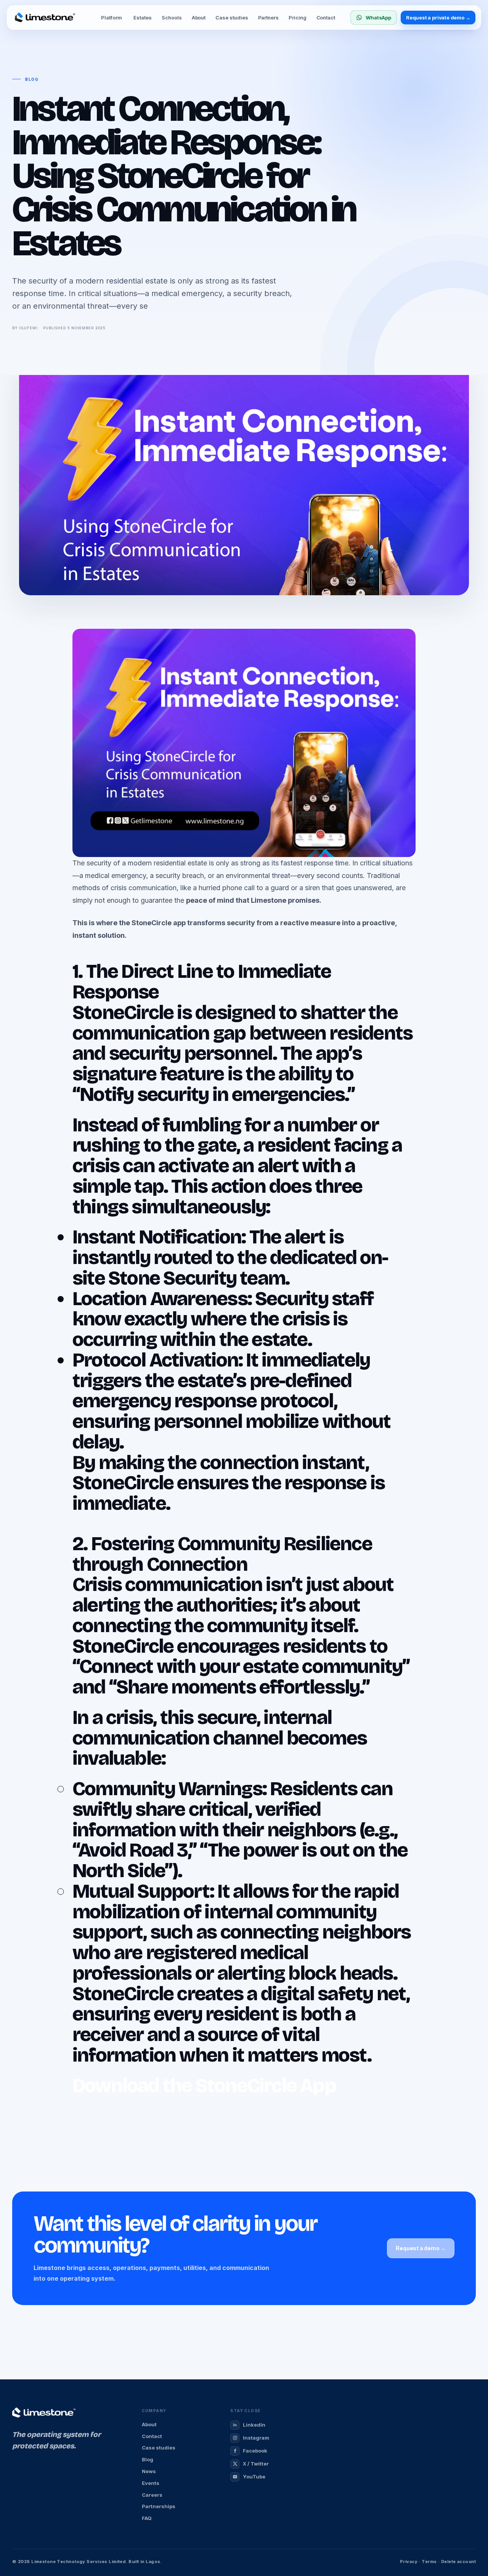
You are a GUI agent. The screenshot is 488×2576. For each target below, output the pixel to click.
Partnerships (159, 2506)
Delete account (458, 2562)
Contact (326, 18)
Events (151, 2483)
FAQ (147, 2518)
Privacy (409, 2562)
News (149, 2471)
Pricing (298, 18)
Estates (143, 18)
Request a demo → (421, 2248)
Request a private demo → (438, 18)
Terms (429, 2562)
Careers (152, 2495)
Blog (148, 2459)
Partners (268, 18)
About (199, 18)
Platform (111, 18)
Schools (172, 18)
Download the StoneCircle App (204, 2086)
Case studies (232, 18)
